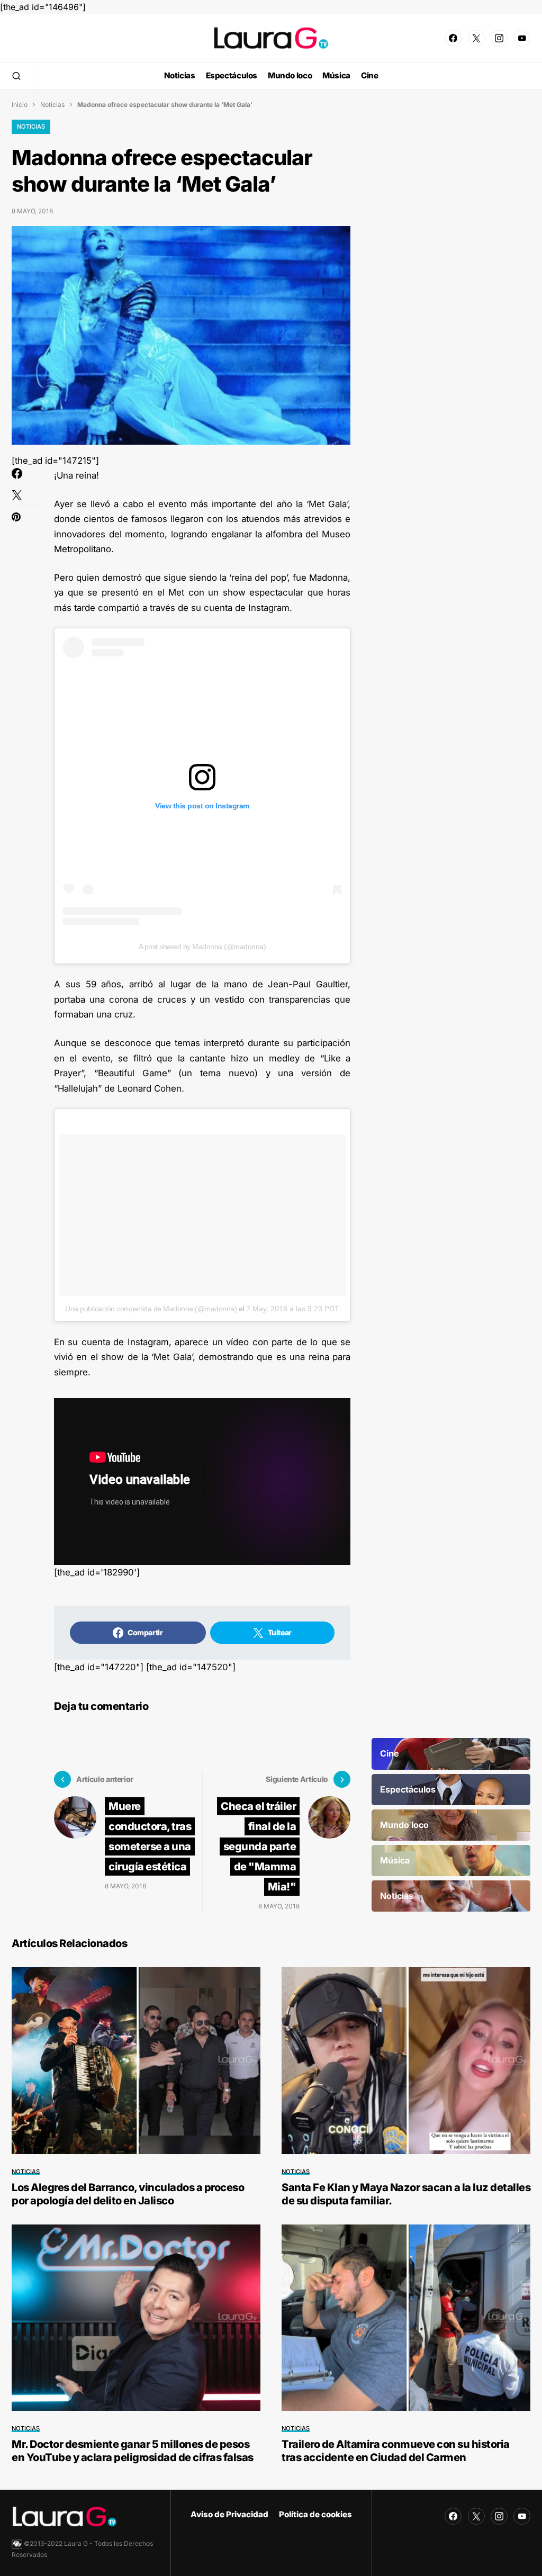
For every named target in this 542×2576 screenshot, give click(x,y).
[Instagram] (499, 38)
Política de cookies (315, 2514)
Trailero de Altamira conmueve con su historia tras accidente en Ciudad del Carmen (396, 2451)
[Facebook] (453, 38)
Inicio (20, 105)
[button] (16, 76)
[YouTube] (522, 38)
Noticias (52, 105)
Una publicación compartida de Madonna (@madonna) (151, 1309)
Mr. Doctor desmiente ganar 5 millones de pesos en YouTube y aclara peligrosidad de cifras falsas (133, 2451)
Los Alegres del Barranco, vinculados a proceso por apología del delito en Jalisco (128, 2194)
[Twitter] (476, 38)
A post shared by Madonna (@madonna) (202, 947)
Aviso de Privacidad (229, 2514)
